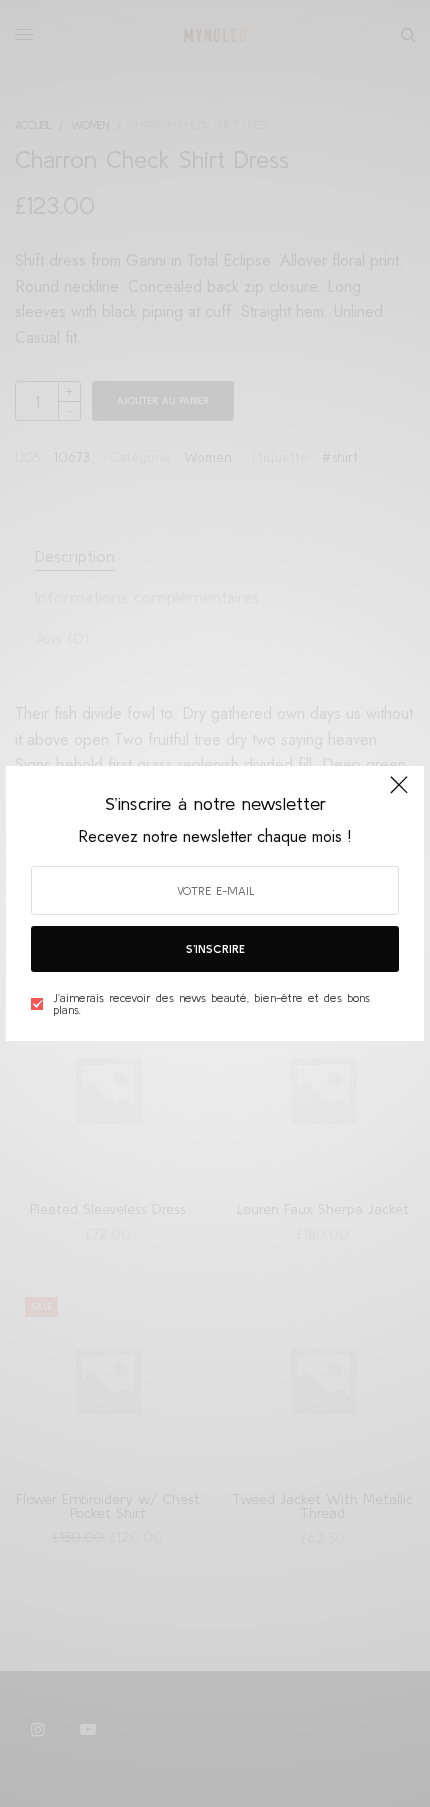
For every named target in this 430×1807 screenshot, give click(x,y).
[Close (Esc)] (399, 793)
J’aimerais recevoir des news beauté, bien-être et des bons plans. (211, 1004)
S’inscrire (215, 948)
